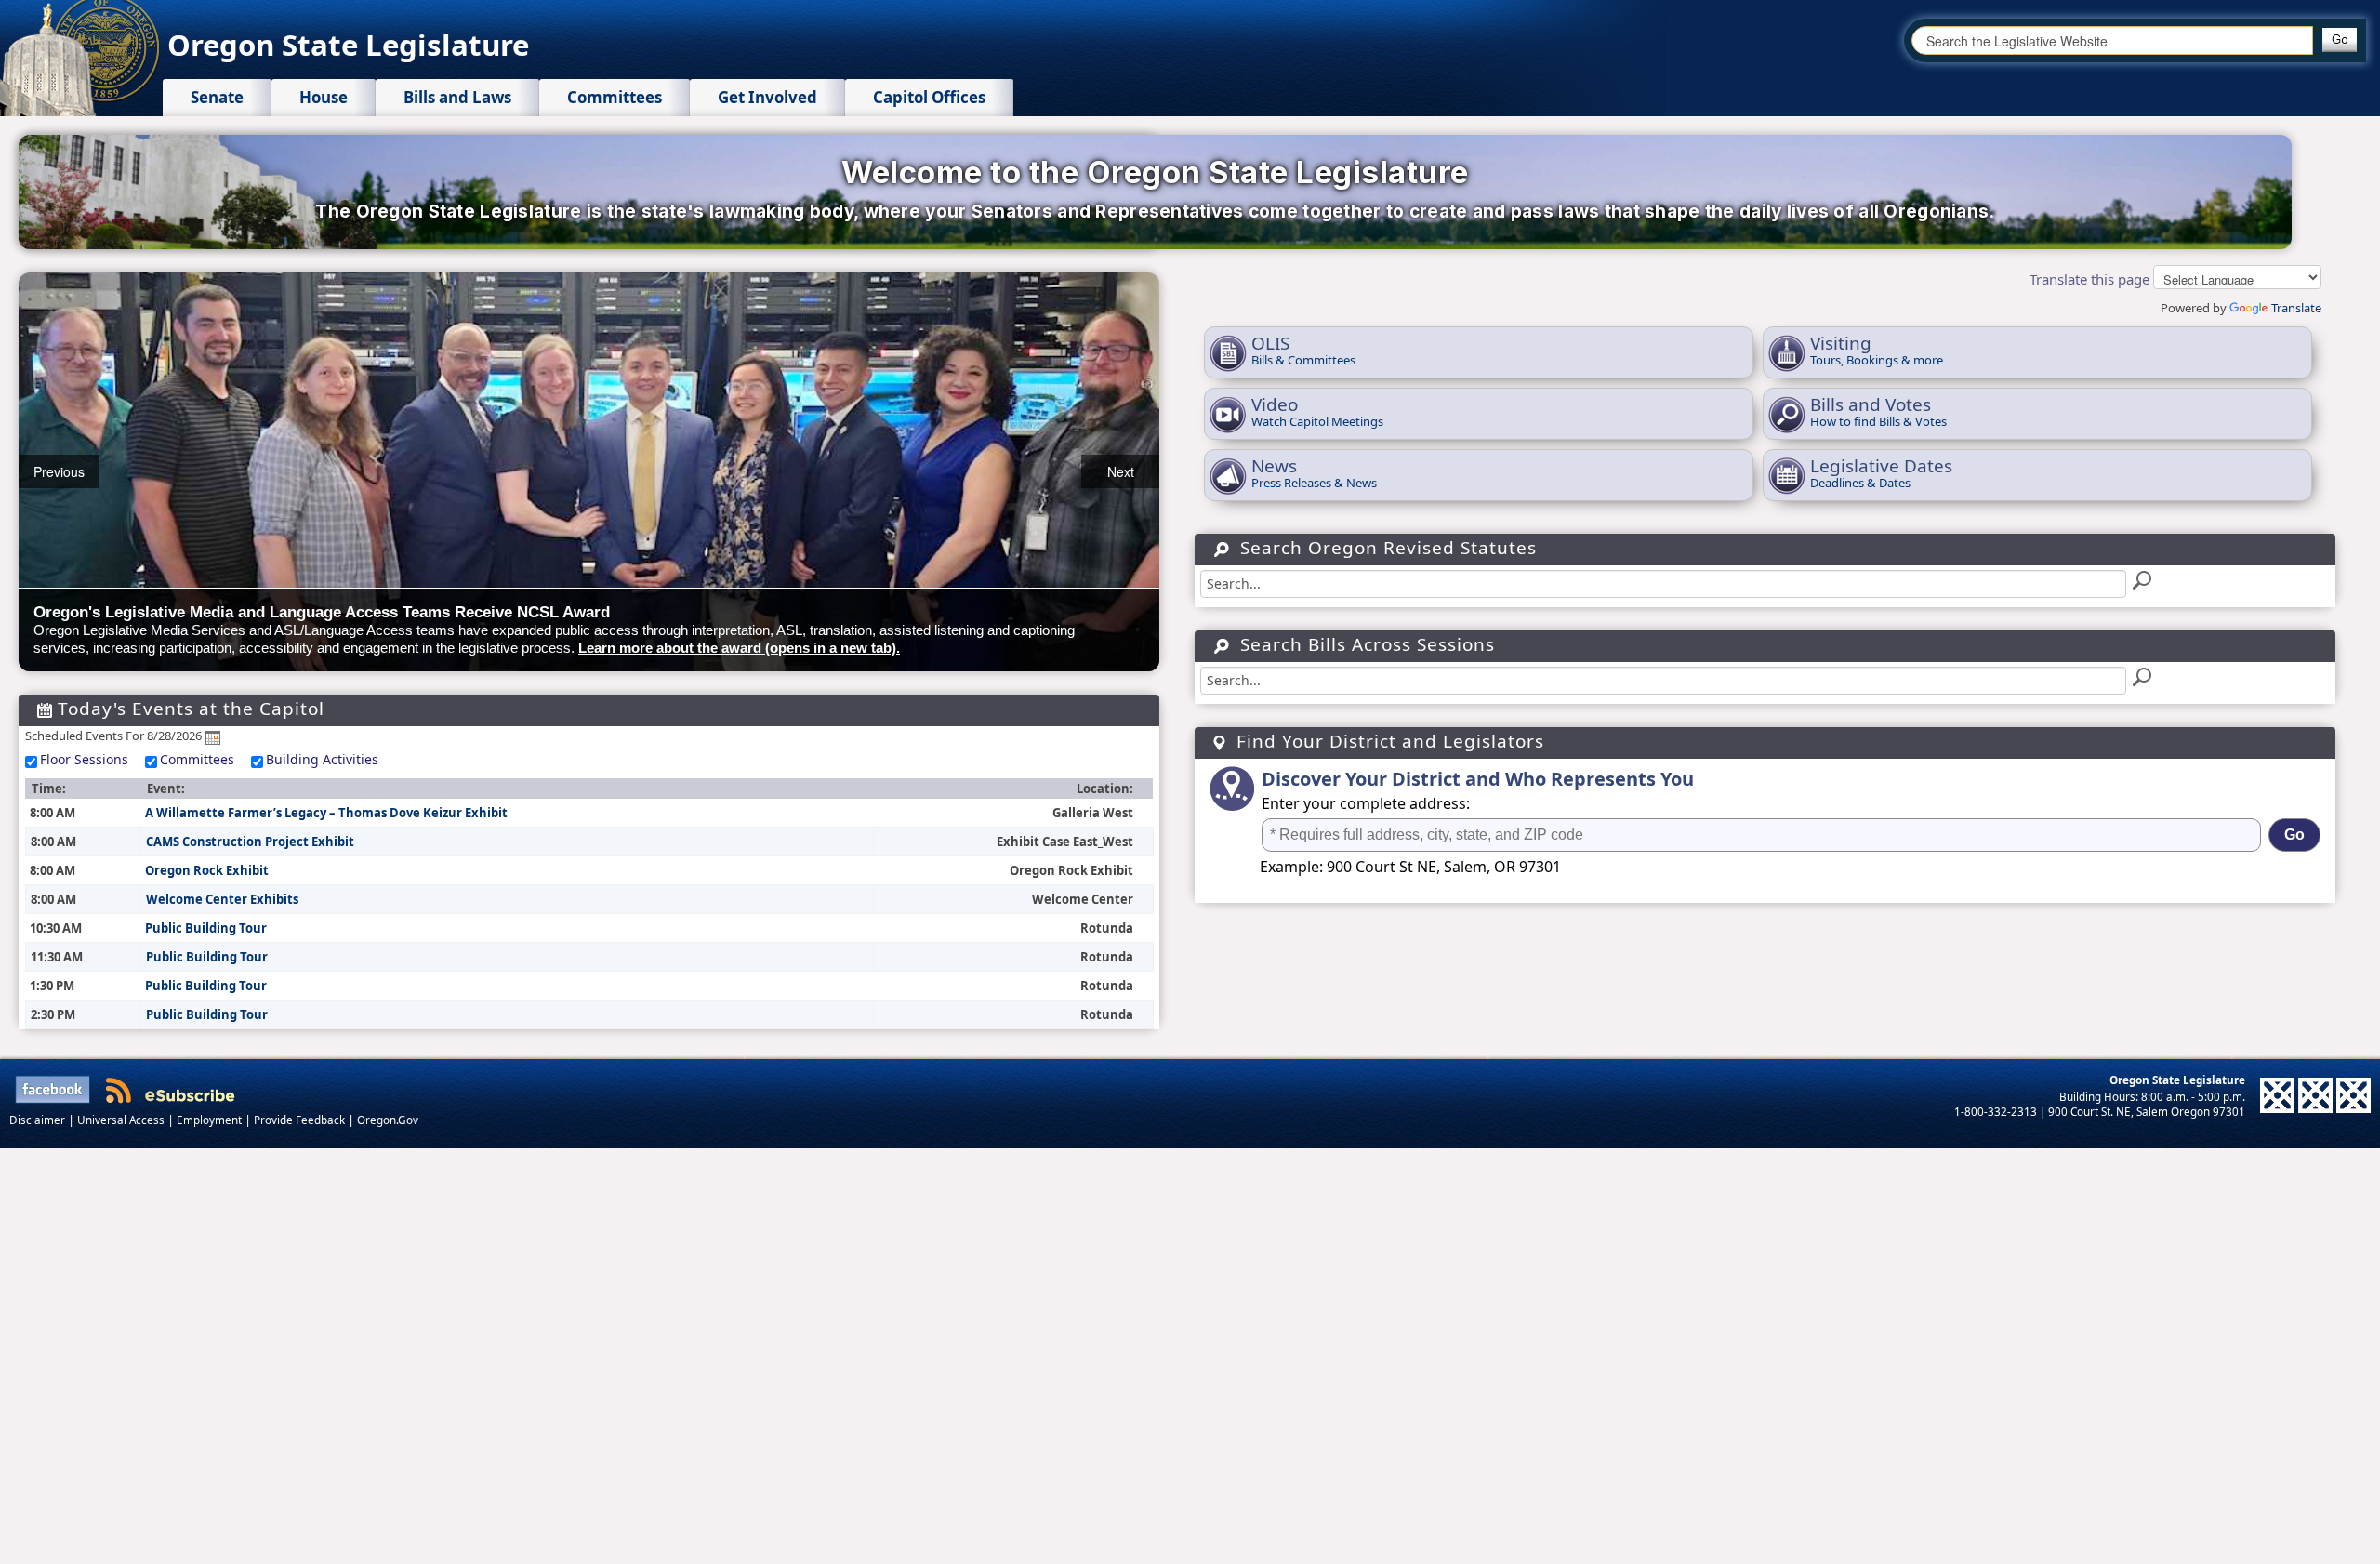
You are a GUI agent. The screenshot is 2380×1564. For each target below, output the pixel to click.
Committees (197, 759)
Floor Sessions (84, 759)
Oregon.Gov (388, 1120)
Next (1121, 471)
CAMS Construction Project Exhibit (250, 842)
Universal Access (122, 1120)
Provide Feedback (301, 1120)
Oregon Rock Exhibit (207, 870)
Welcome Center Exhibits (222, 899)
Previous (59, 471)
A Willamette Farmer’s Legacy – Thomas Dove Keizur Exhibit (326, 813)
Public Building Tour (206, 928)
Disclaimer (39, 1120)
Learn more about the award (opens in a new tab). (739, 648)
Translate (2296, 308)
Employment (211, 1120)
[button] (2340, 40)
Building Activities (322, 759)
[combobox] (2112, 40)
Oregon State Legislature (348, 45)
